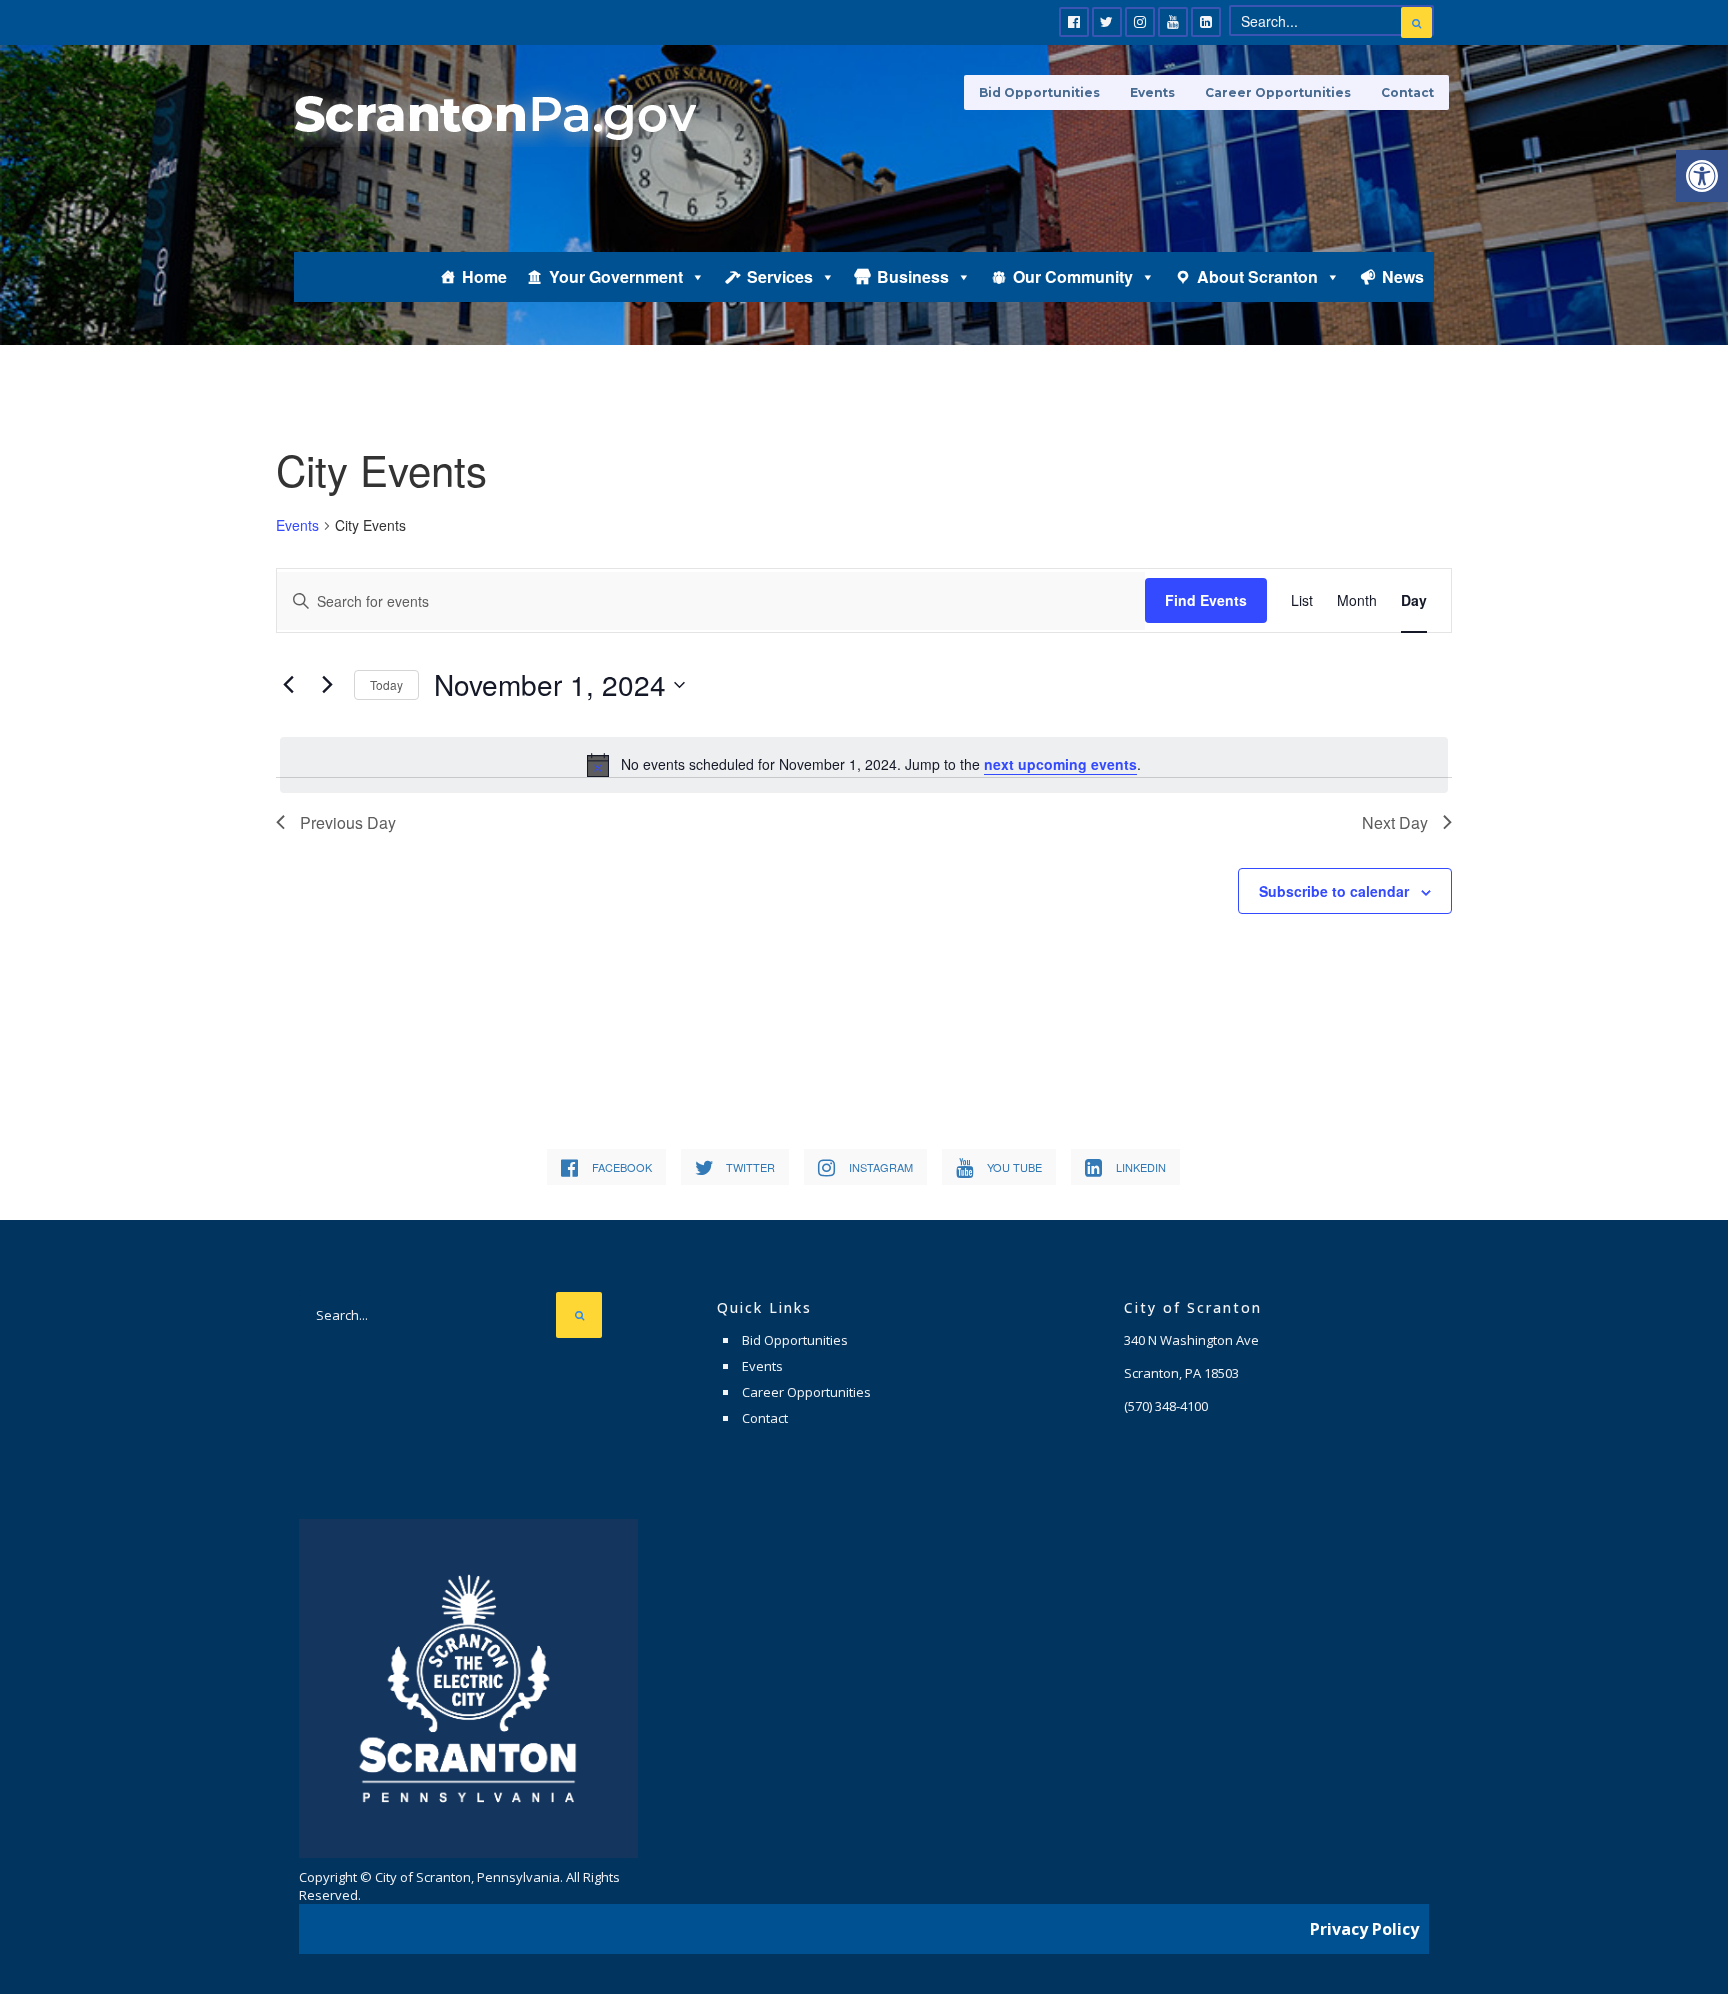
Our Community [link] (1073, 276)
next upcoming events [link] (1060, 764)
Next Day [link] (1395, 822)
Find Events (1206, 600)
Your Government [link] (616, 276)
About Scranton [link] (1257, 276)
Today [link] (386, 684)
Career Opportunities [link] (1278, 92)
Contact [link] (1407, 92)
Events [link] (1152, 92)
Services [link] (780, 276)
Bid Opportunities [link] (1039, 92)
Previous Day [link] (348, 822)
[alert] (864, 765)
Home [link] (484, 276)
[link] (1702, 176)
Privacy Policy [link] (1364, 1929)
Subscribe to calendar (1334, 891)
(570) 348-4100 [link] (1166, 1406)
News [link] (1403, 276)
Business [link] (913, 276)
